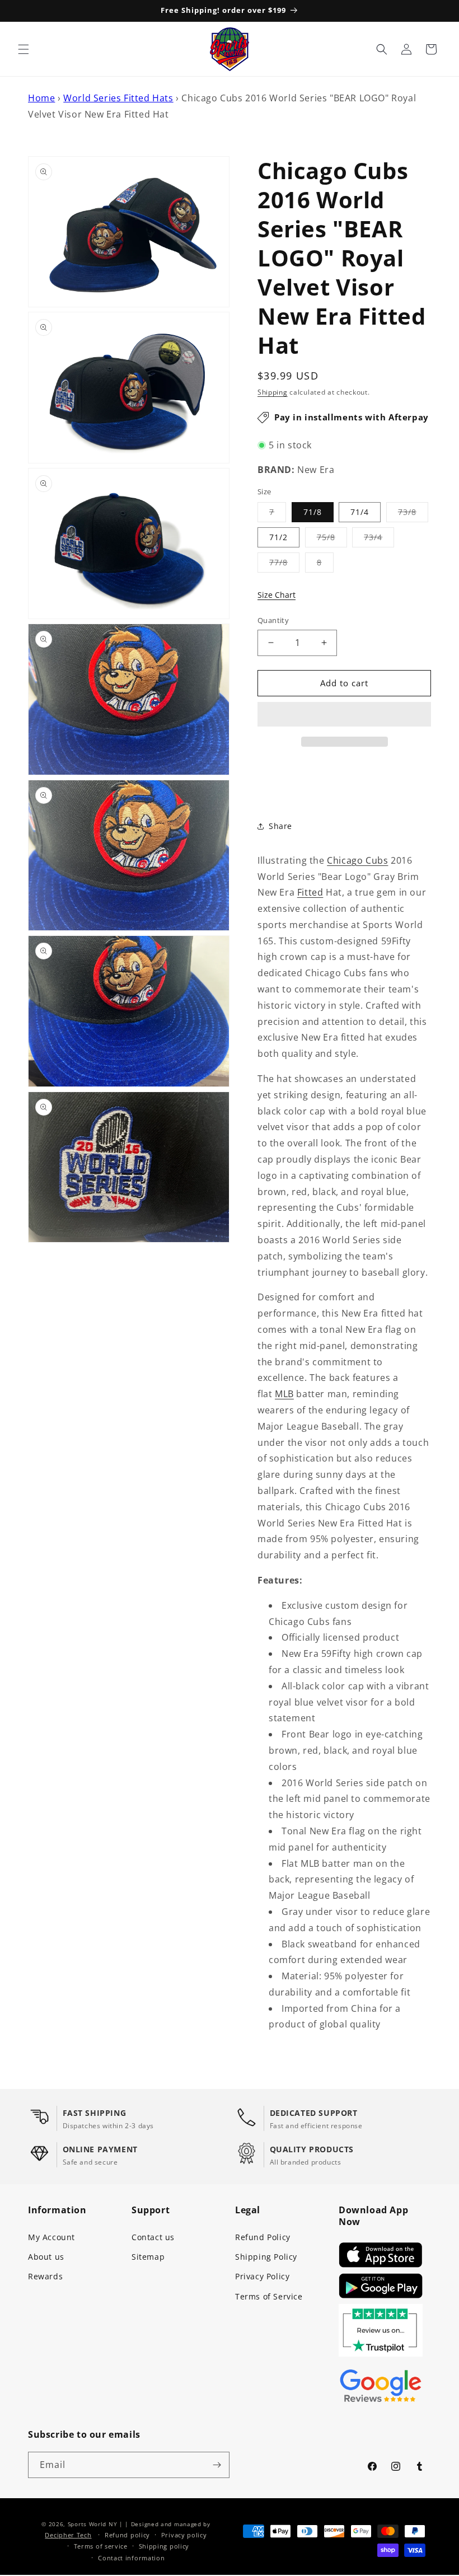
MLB (284, 1394)
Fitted (310, 892)
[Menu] (24, 49)
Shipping (273, 392)
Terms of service (101, 2546)
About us (46, 2257)
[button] (344, 715)
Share (280, 826)
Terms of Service (269, 2296)
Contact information (131, 2558)
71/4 (360, 512)
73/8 (413, 514)
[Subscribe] (217, 2465)
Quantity (273, 620)
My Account (51, 2237)
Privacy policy (184, 2535)
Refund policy (127, 2535)
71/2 (278, 537)
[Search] (382, 49)
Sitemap (148, 2257)
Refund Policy (263, 2237)
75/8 (332, 539)
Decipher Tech (68, 2535)
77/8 (284, 565)
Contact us (153, 2237)
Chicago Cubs (357, 860)
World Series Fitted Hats (118, 98)
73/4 (379, 539)
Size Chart (277, 595)
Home (41, 98)
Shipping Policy (266, 2257)
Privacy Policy (262, 2276)
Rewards (45, 2276)
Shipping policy (164, 2546)
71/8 (313, 512)
